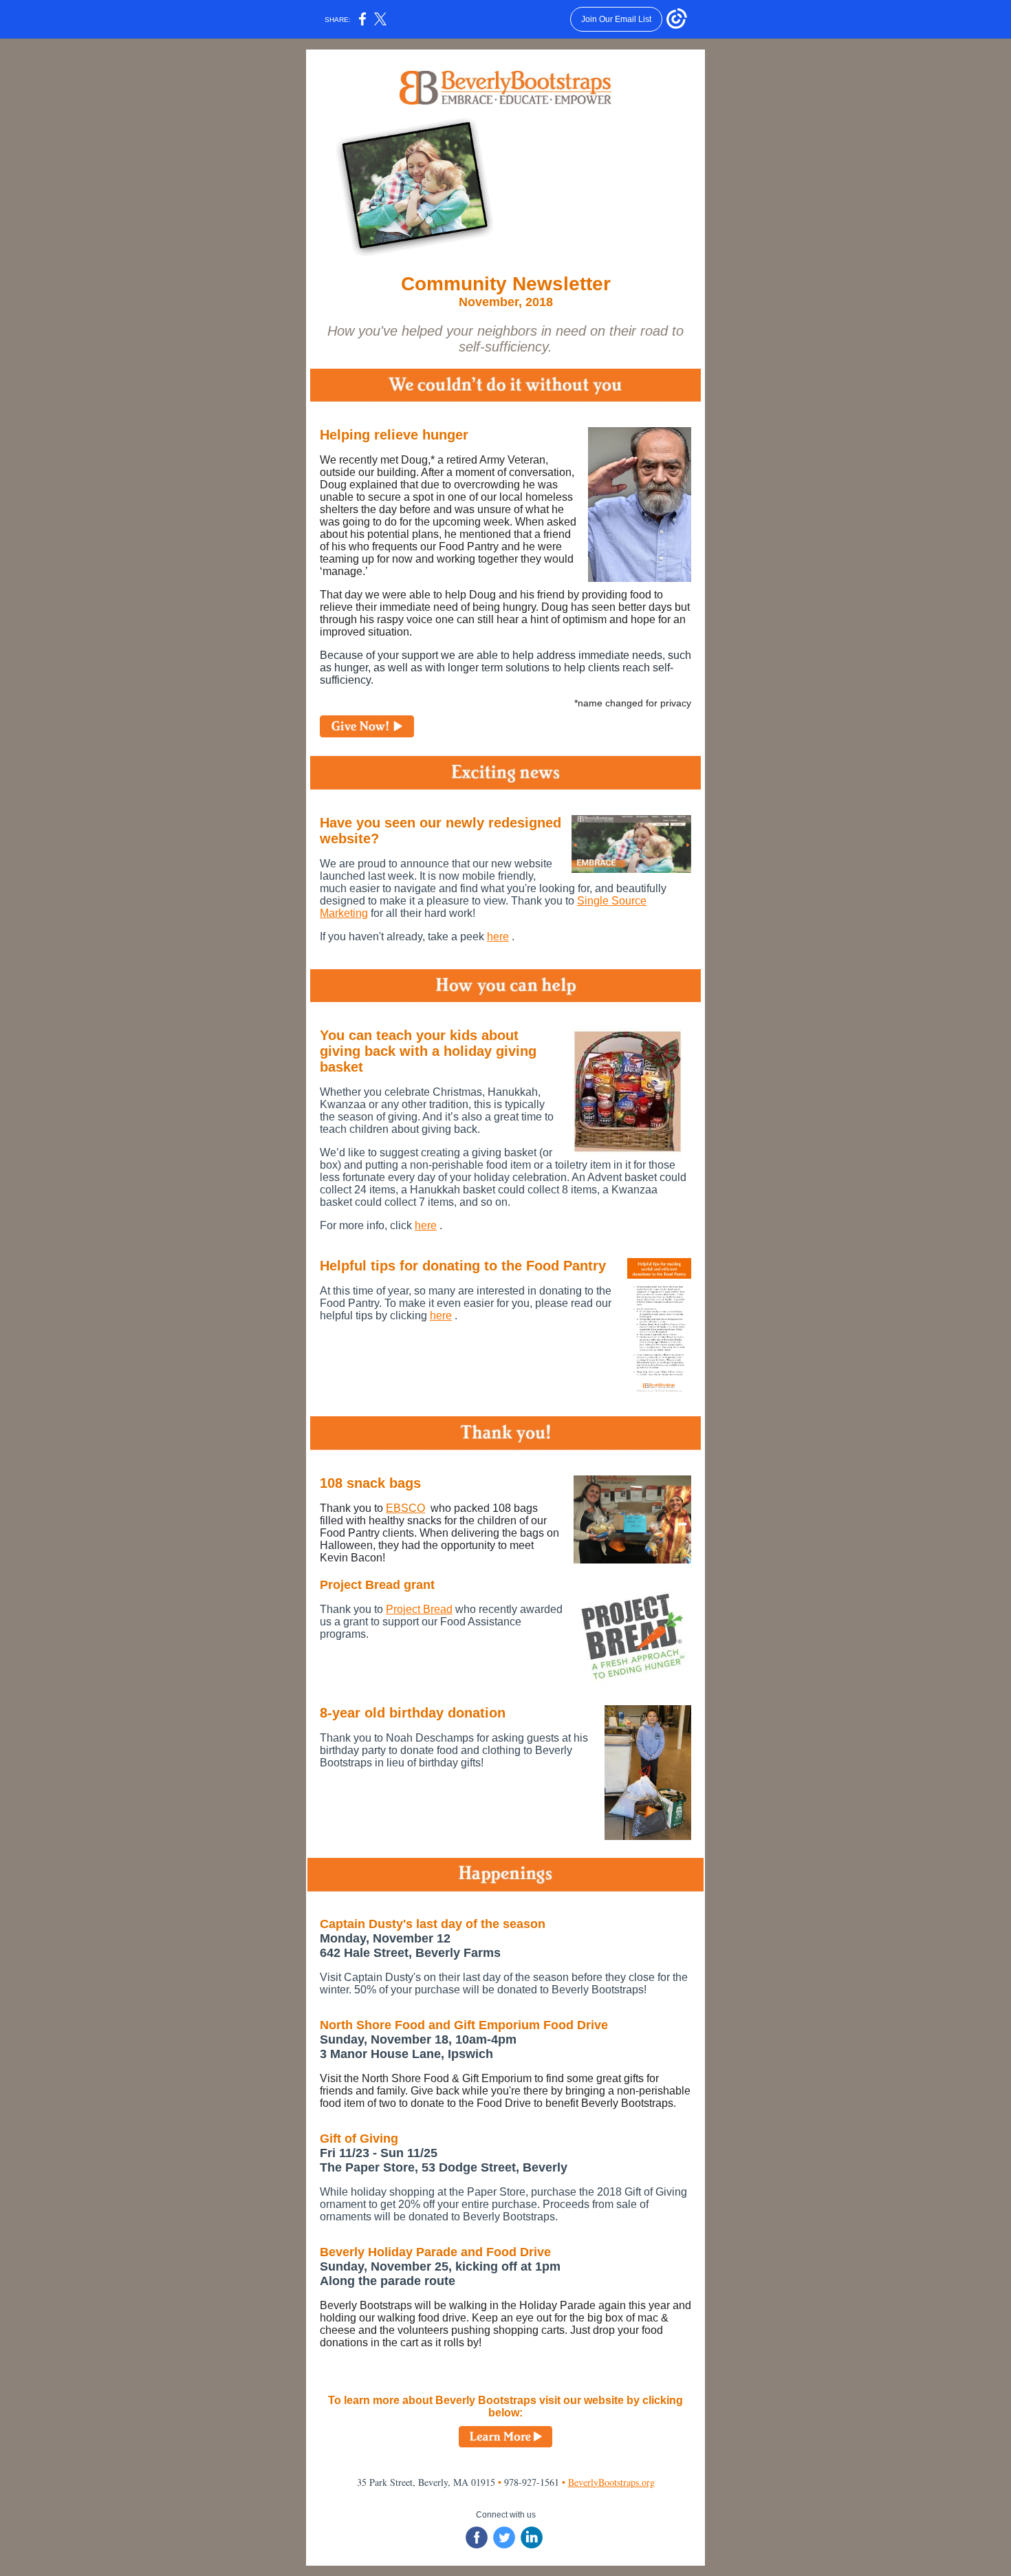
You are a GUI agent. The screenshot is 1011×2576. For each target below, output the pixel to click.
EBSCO (405, 1508)
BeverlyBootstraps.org (611, 2482)
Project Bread (419, 1609)
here (498, 937)
